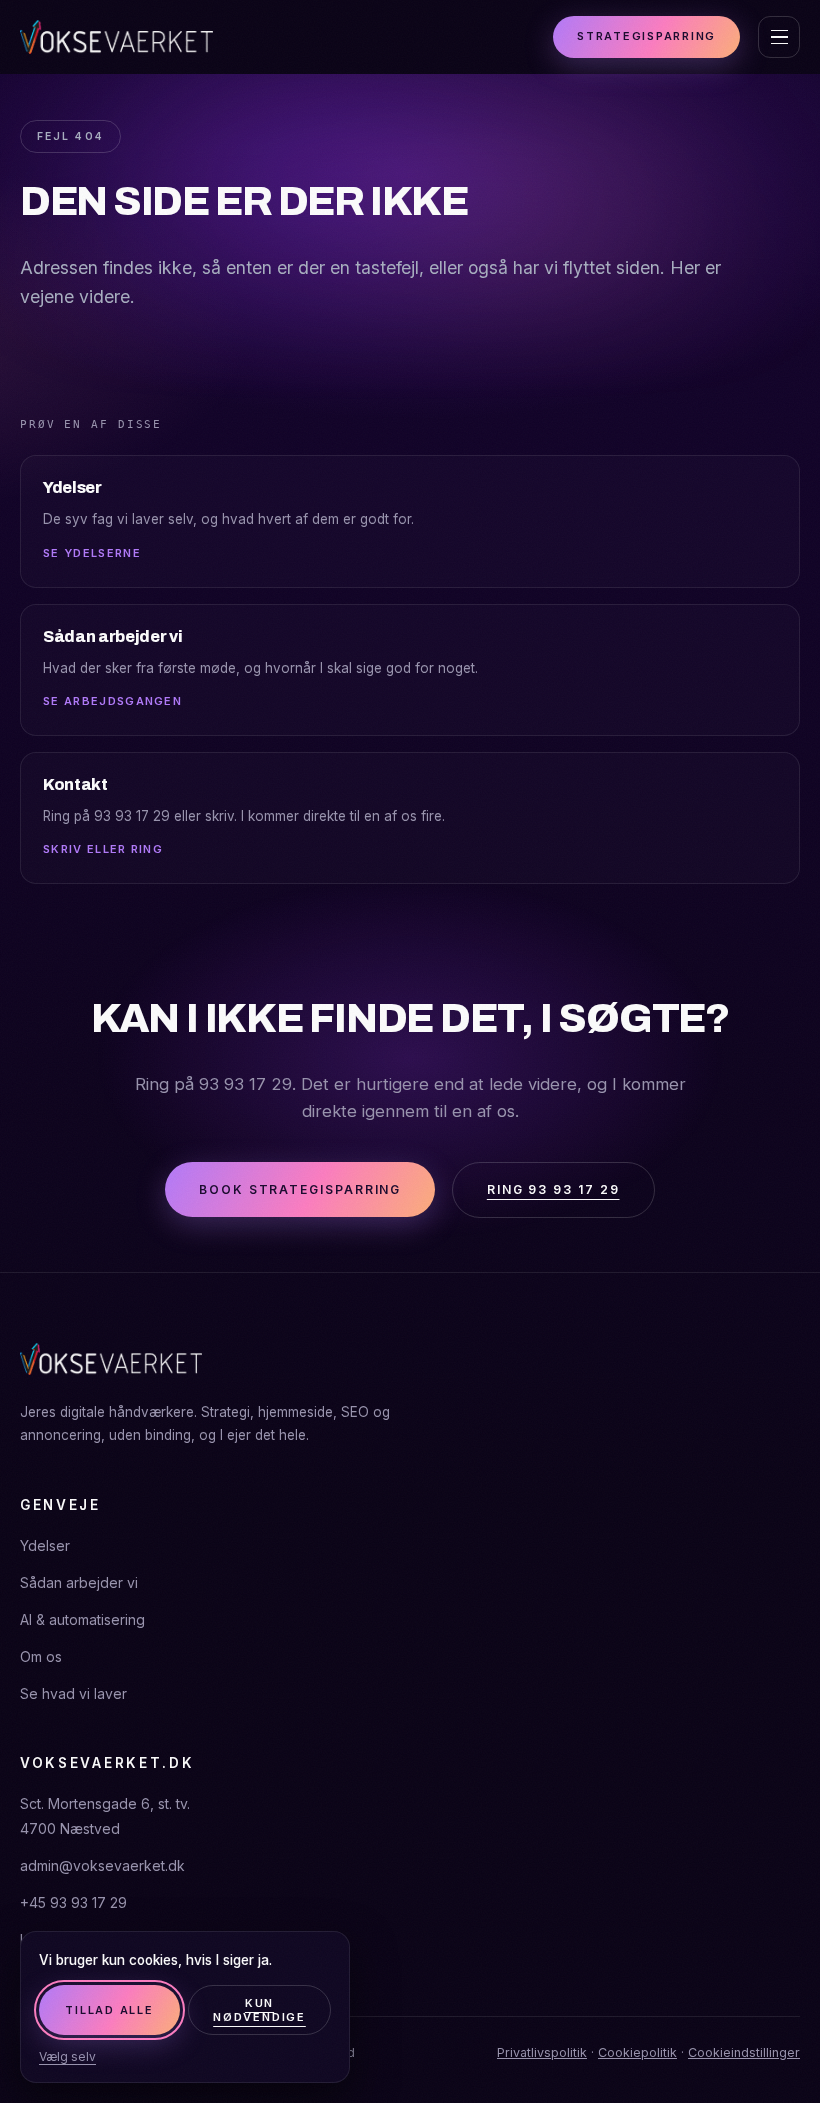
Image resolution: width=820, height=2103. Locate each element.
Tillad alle (109, 2010)
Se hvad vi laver (73, 1693)
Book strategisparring (300, 1189)
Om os (41, 1656)
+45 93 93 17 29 (73, 1902)
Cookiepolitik (637, 2052)
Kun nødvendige (259, 2010)
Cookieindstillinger (744, 2052)
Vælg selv (67, 2056)
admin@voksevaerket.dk (102, 1865)
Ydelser (45, 1545)
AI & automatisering (82, 1619)
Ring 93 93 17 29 (553, 1189)
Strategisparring (646, 36)
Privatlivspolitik (542, 2052)
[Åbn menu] (779, 37)
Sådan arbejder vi (79, 1582)
